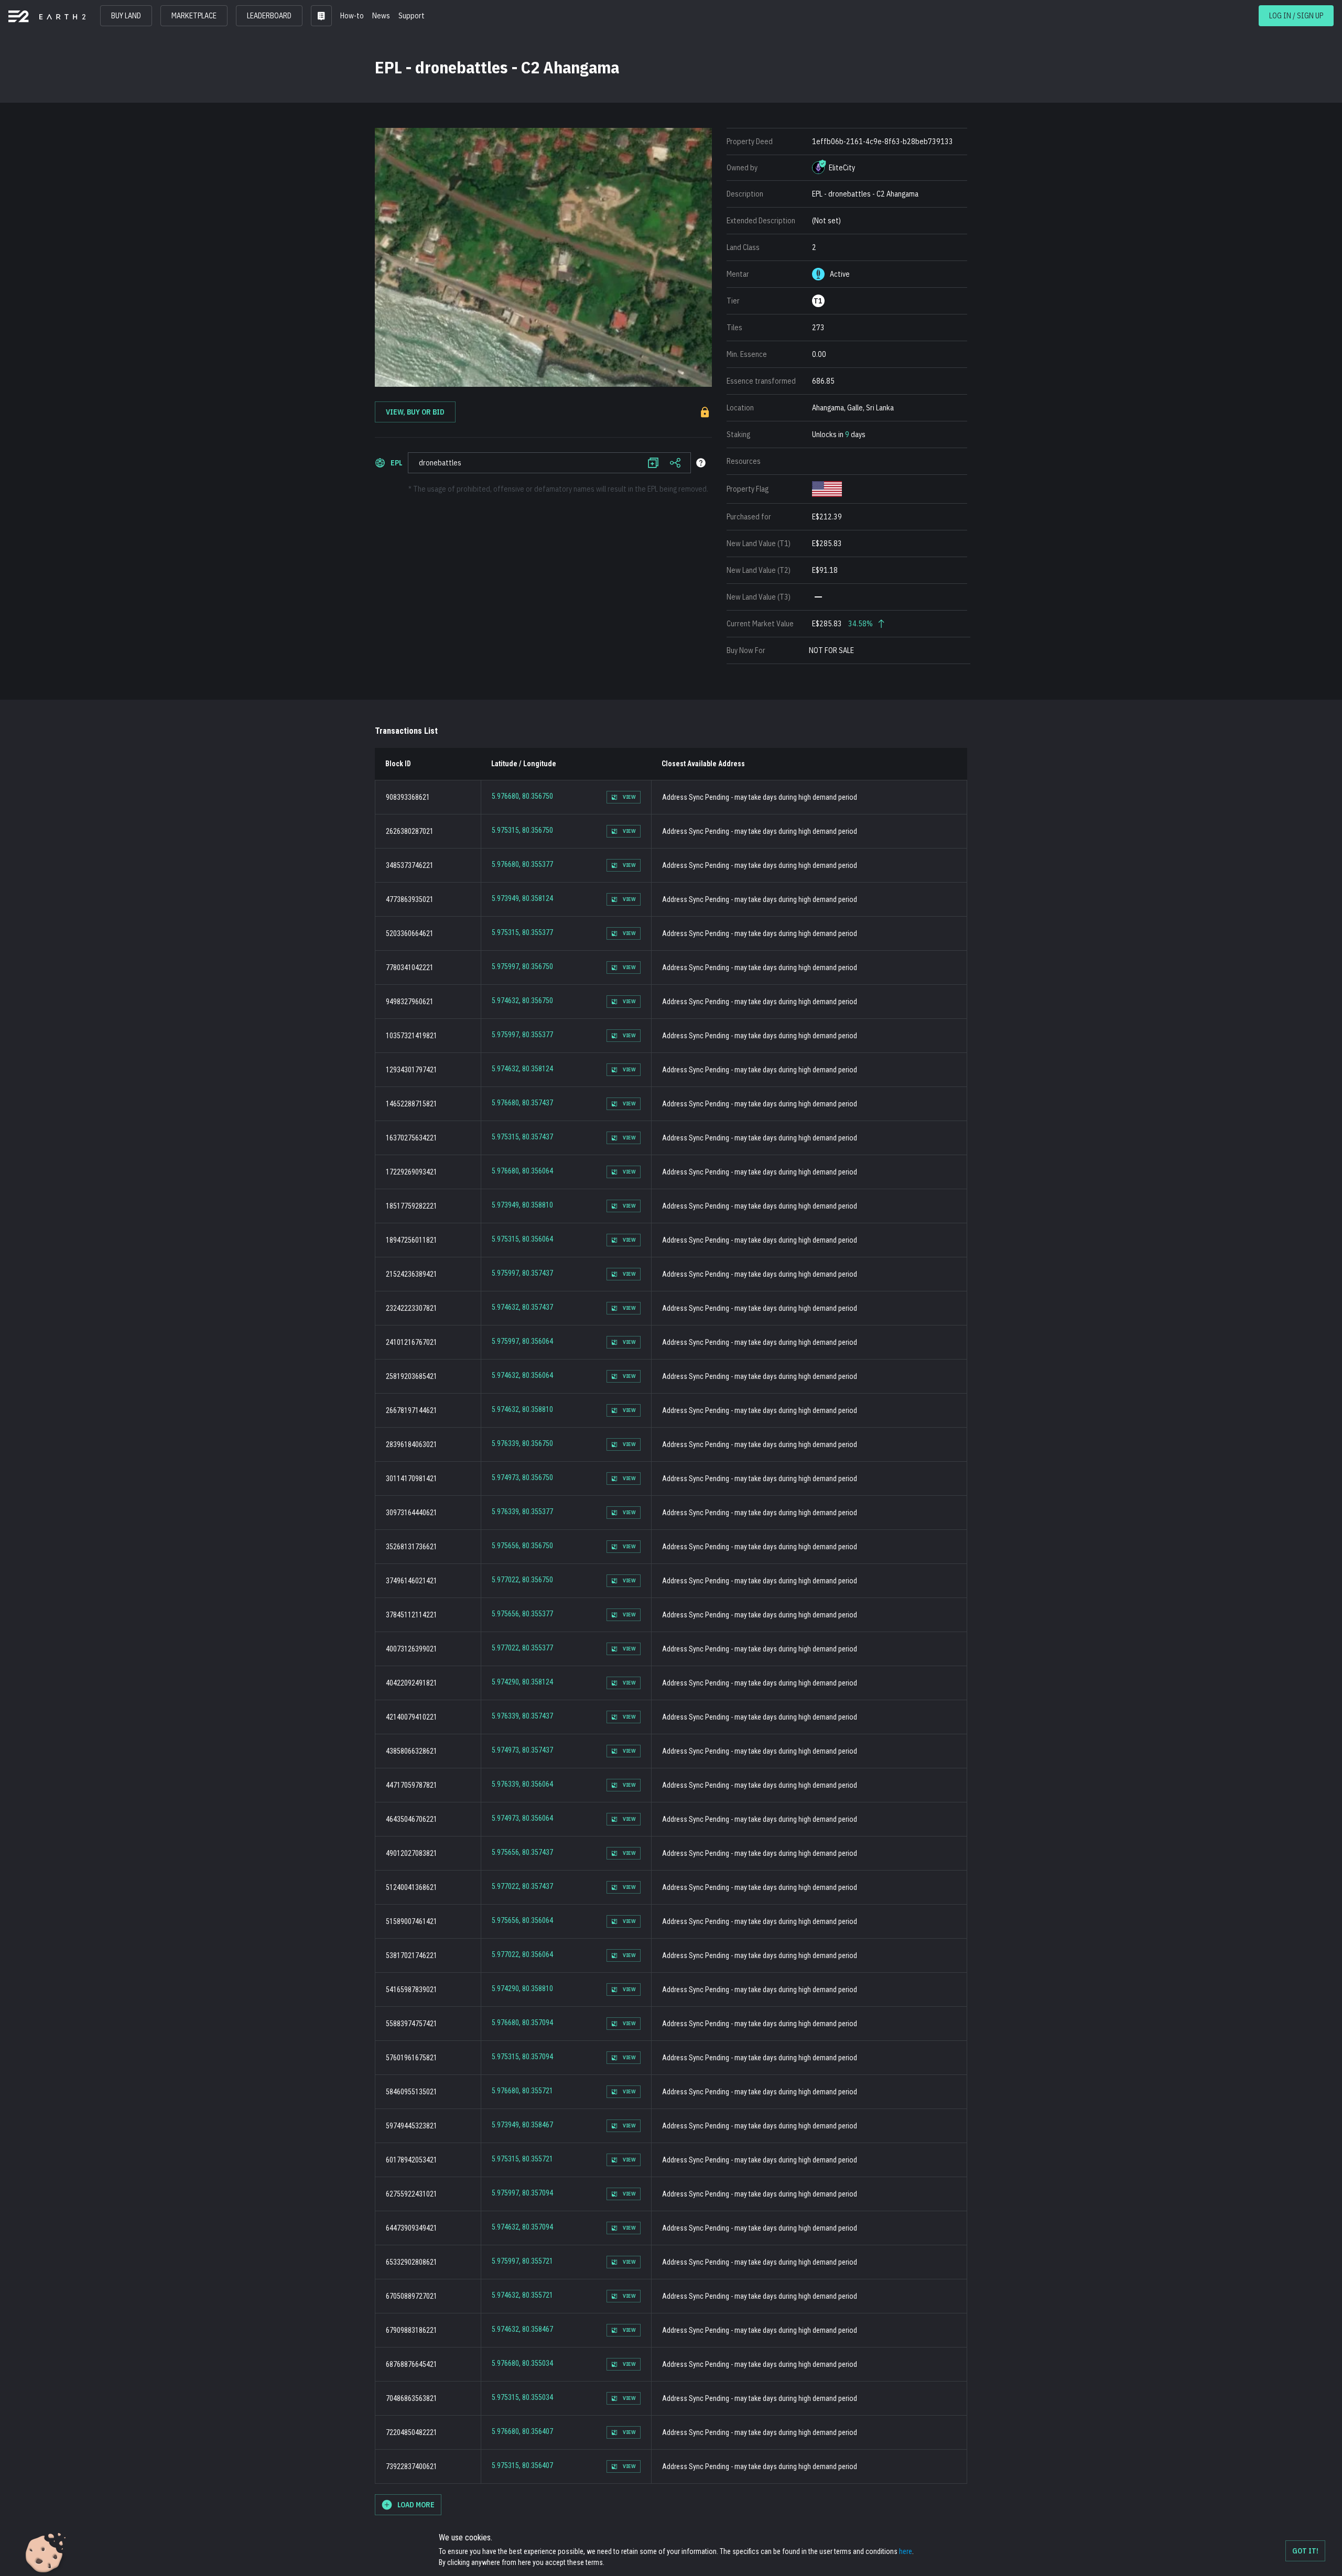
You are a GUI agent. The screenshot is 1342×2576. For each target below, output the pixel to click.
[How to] (701, 463)
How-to (352, 16)
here (906, 2551)
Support (412, 16)
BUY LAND (126, 16)
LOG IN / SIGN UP (1296, 16)
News (381, 16)
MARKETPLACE (194, 16)
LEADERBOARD (269, 16)
